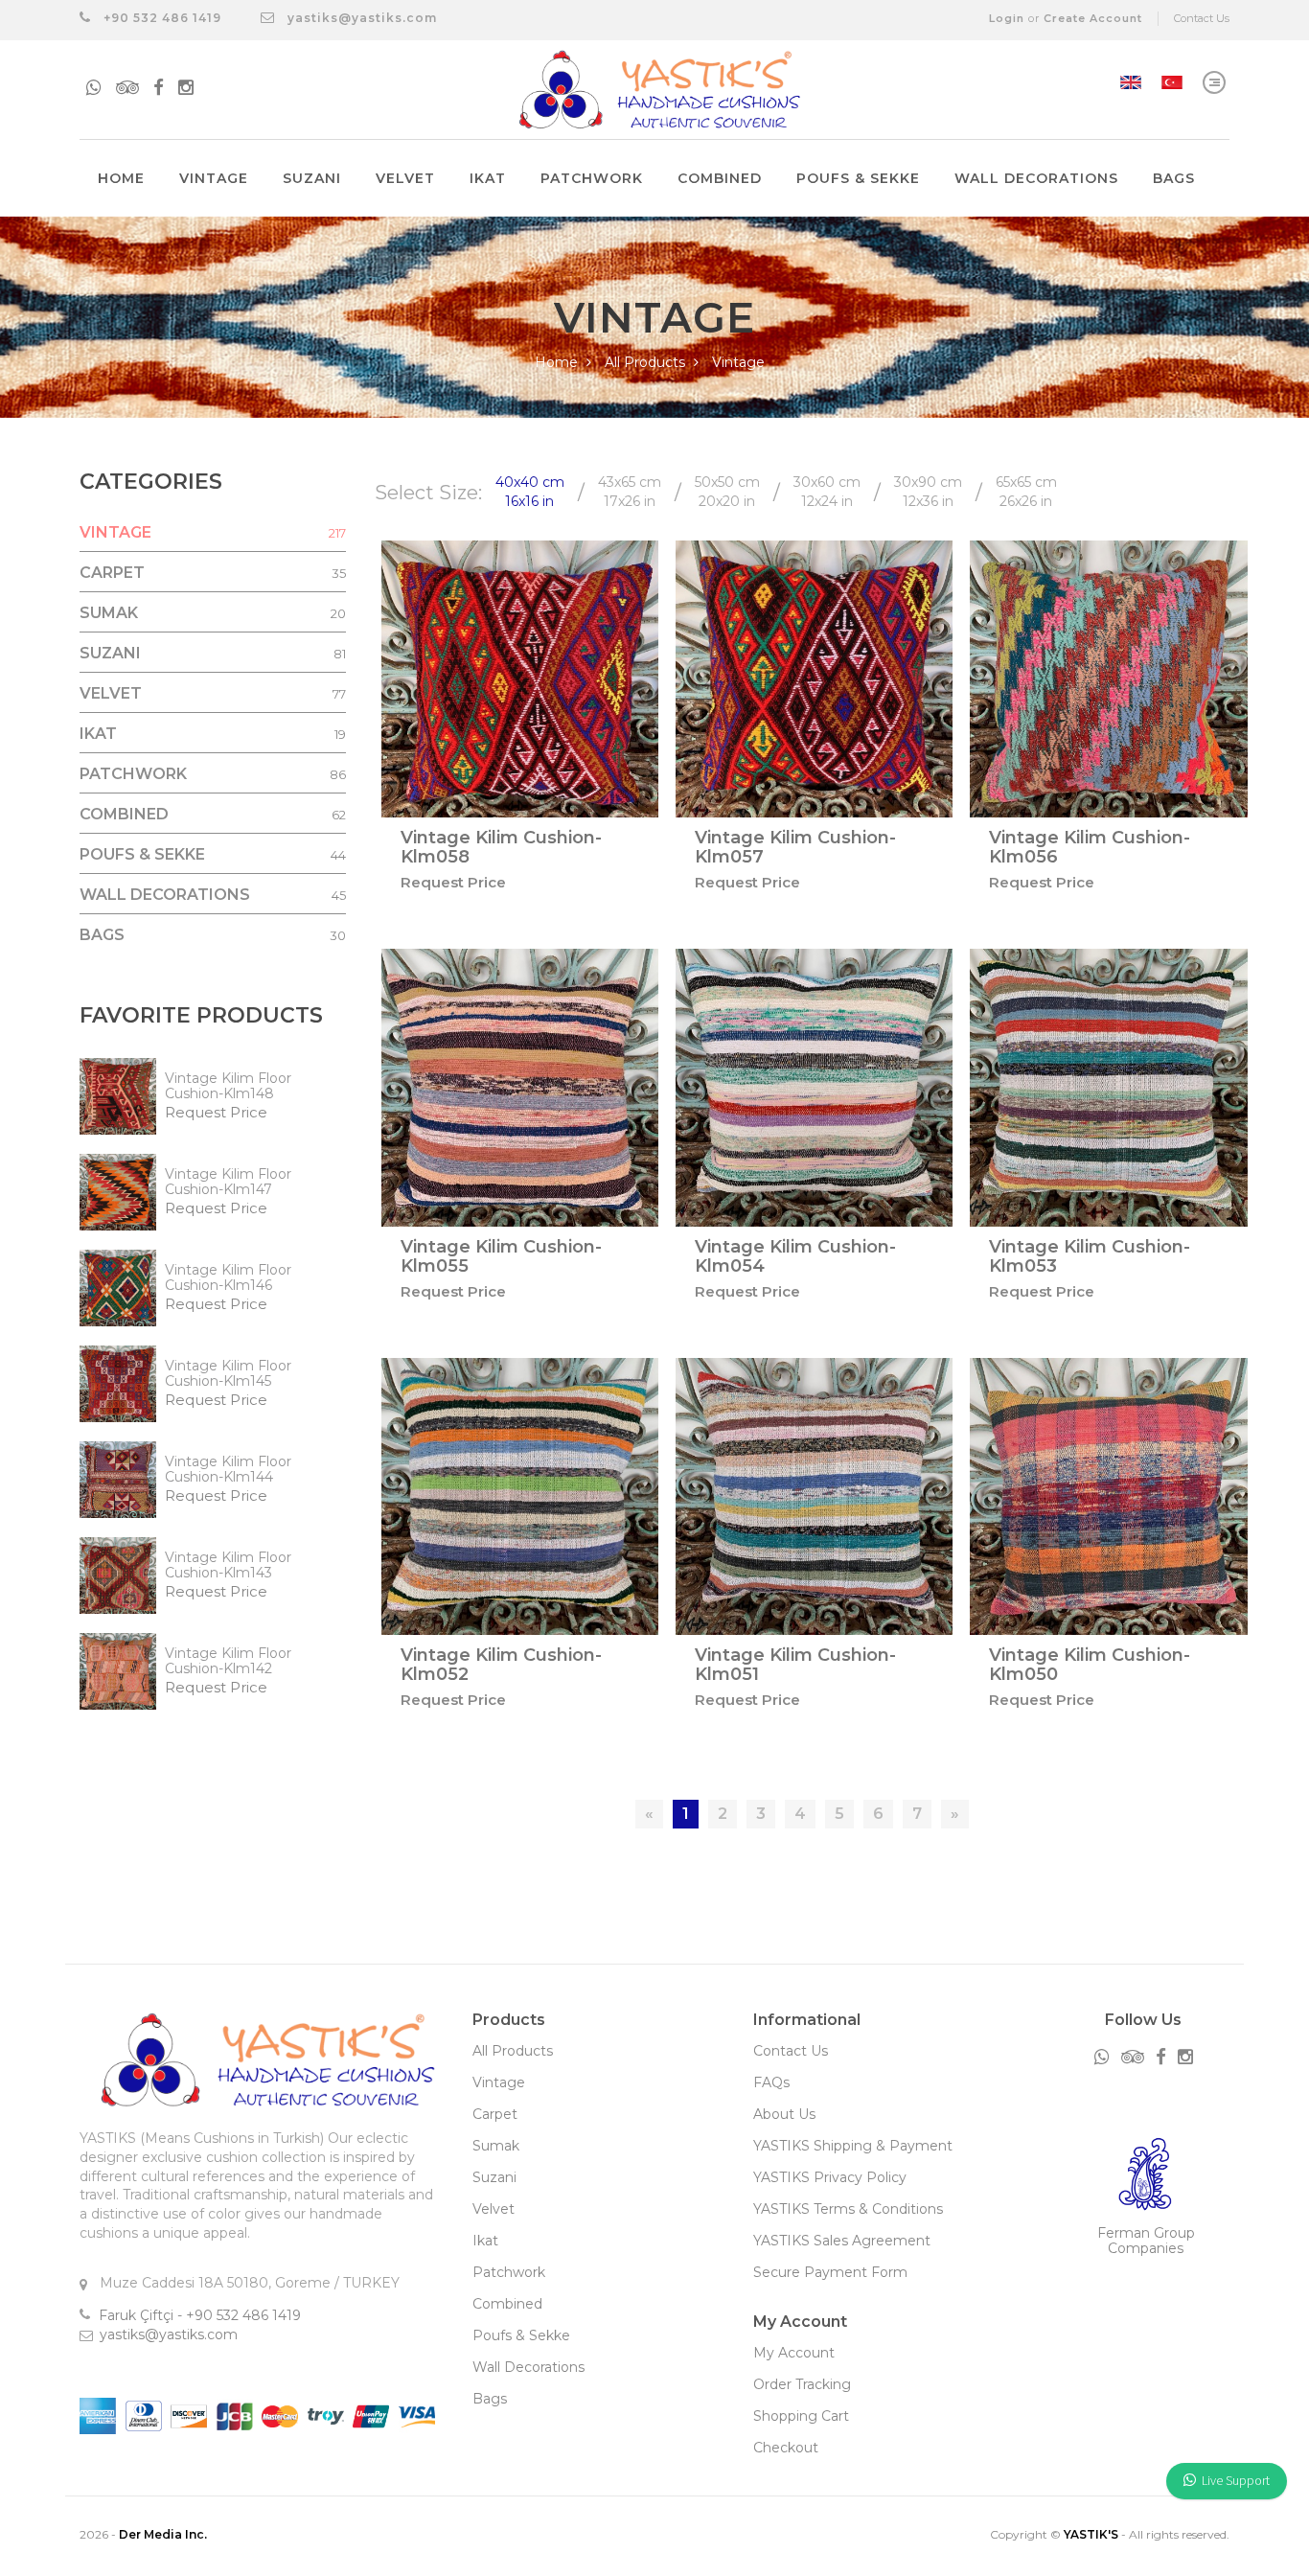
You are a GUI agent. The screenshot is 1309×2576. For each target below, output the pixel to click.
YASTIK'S (1091, 2534)
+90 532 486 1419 (161, 18)
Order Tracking (802, 2384)
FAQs (771, 2082)
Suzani (312, 178)
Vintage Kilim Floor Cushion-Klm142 (228, 1661)
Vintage (214, 178)
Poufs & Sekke (858, 178)
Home (121, 178)
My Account (794, 2353)
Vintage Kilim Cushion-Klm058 (501, 847)
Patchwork (592, 178)
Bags (1174, 178)
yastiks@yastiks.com (362, 18)
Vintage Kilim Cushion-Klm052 (501, 1665)
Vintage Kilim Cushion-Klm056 (1090, 847)
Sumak (496, 2146)
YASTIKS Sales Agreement (842, 2241)
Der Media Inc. (163, 2534)
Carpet (495, 2114)
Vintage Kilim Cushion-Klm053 (1090, 1256)
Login (1007, 18)
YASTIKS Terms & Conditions (848, 2209)
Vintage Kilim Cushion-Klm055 (501, 1256)
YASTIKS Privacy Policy (830, 2177)
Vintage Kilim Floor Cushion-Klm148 (228, 1086)
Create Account (1093, 18)
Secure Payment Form (830, 2272)
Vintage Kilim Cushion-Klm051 (795, 1665)
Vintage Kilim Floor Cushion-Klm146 (228, 1277)
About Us (784, 2114)
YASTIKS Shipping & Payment (853, 2146)
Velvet (405, 178)
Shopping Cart (801, 2416)
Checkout (786, 2448)
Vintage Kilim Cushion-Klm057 (795, 847)
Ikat (488, 178)
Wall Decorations (1036, 178)
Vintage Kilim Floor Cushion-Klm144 (228, 1469)
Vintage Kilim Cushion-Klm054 (795, 1256)
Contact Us (1202, 18)
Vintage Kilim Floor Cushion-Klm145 (228, 1373)
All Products (647, 362)
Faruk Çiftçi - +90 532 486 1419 (200, 2315)
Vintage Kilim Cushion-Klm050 (1090, 1665)
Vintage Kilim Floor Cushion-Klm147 (228, 1182)
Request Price (216, 1112)
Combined (720, 178)
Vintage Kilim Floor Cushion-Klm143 (228, 1565)
